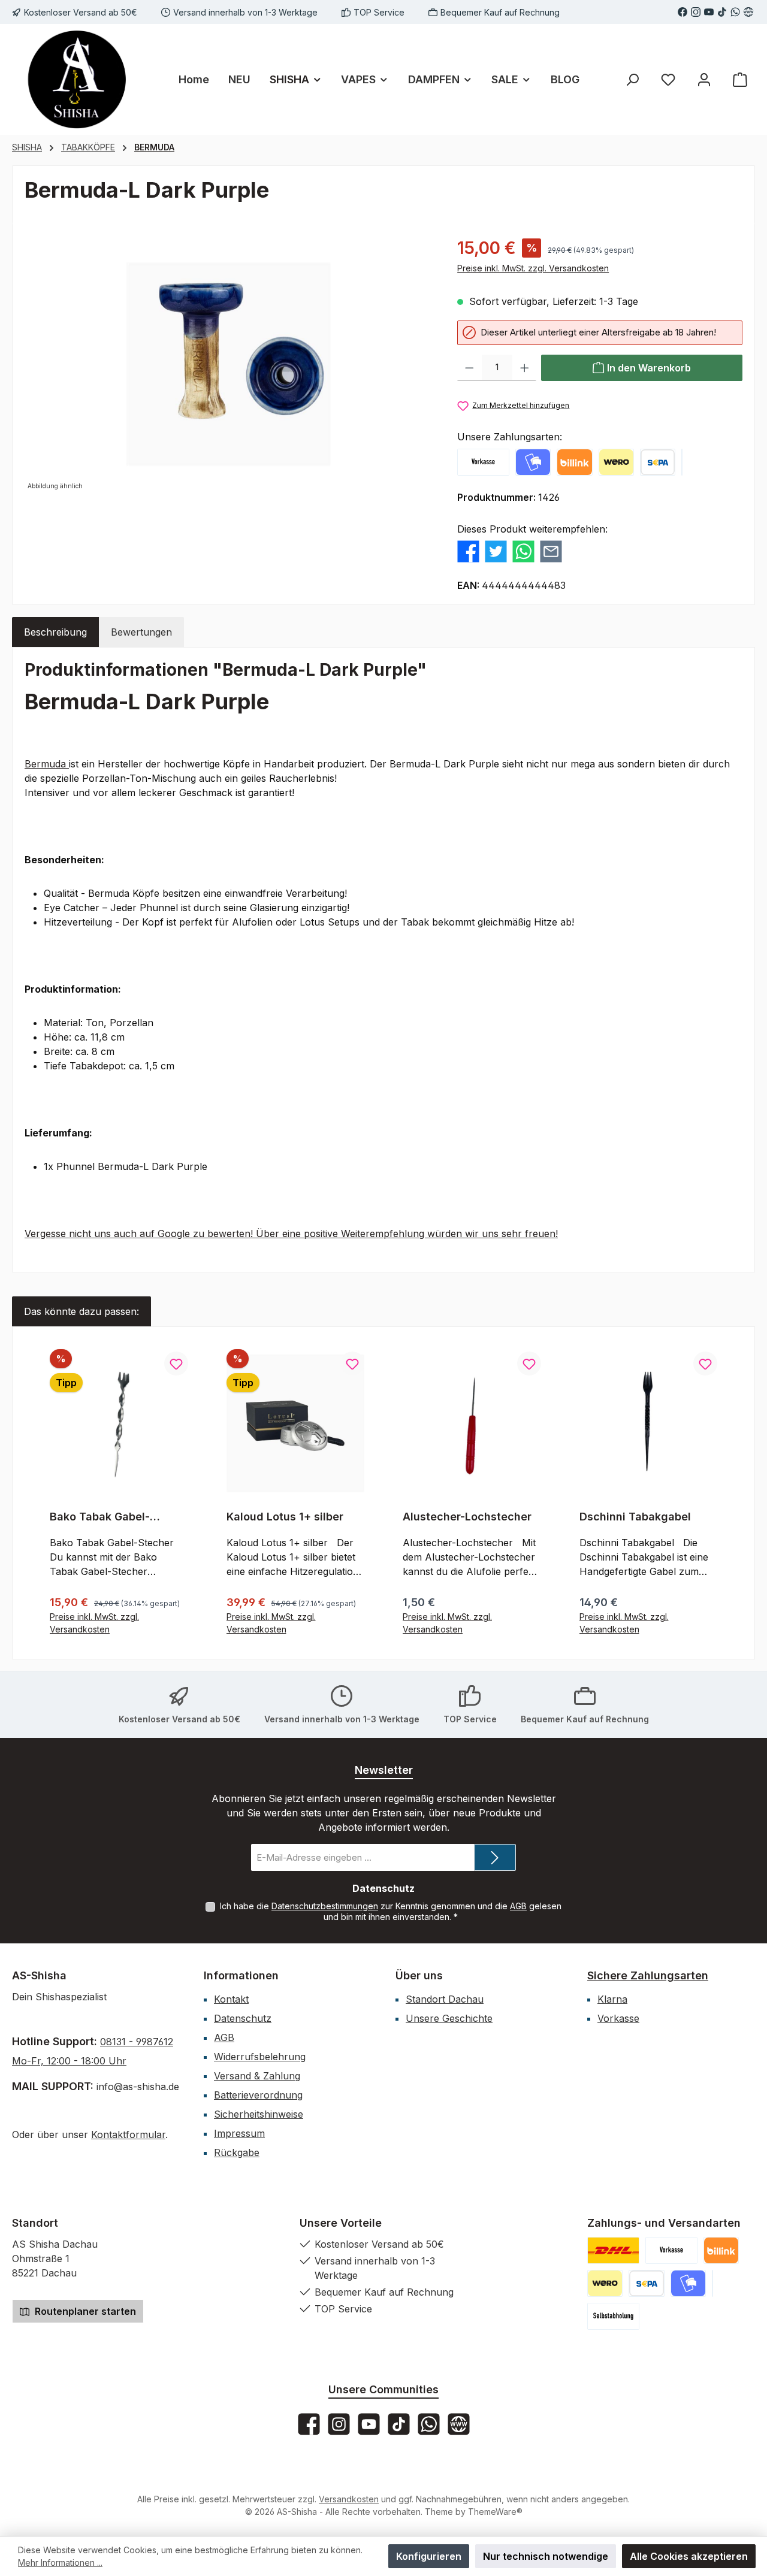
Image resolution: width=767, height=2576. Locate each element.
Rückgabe (237, 2152)
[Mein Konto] (704, 79)
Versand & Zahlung (257, 2076)
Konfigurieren (429, 2556)
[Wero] (616, 462)
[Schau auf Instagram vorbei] (696, 12)
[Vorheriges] (38, 1493)
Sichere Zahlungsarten (648, 1975)
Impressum (239, 2133)
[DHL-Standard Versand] (613, 2250)
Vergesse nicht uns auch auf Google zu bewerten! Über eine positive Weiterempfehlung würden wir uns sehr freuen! (291, 1233)
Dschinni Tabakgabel (635, 1517)
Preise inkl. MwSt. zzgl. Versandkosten (533, 268)
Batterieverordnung (258, 2095)
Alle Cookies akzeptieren (689, 2556)
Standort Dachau (445, 1999)
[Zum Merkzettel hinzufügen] (176, 1363)
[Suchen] (632, 79)
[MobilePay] (533, 462)
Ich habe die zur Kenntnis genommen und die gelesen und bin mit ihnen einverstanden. (391, 1911)
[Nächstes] (729, 1493)
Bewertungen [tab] (141, 632)
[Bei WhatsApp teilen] (523, 551)
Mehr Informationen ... (60, 2563)
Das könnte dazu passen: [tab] (81, 1311)
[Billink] (574, 462)
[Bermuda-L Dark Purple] (229, 365)
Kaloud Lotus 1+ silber (285, 1517)
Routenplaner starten (84, 2311)
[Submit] (495, 1857)
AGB (518, 1906)
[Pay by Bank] (658, 462)
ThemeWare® (495, 2512)
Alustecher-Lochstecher (467, 1517)
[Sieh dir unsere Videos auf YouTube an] (709, 12)
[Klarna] (682, 462)
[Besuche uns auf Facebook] (683, 12)
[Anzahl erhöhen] (525, 368)
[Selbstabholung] (613, 2316)
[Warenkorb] (740, 79)
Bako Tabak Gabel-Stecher (100, 1517)
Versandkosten (349, 2499)
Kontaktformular (128, 2134)
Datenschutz (243, 2018)
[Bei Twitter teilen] (496, 551)
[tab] (55, 632)
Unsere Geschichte (449, 2018)
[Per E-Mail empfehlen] (551, 551)
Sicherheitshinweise (259, 2114)
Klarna (612, 1999)
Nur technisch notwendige (546, 2556)
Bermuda (47, 764)
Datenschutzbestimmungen (325, 1906)
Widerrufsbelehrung (260, 2057)
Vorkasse (618, 2018)
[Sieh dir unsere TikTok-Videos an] (722, 12)
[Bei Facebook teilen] (468, 551)
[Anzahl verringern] (469, 368)
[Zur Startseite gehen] (78, 79)
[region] (229, 364)
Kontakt (231, 1999)
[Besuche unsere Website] (748, 12)
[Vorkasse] (483, 462)
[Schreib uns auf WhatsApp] (735, 12)
